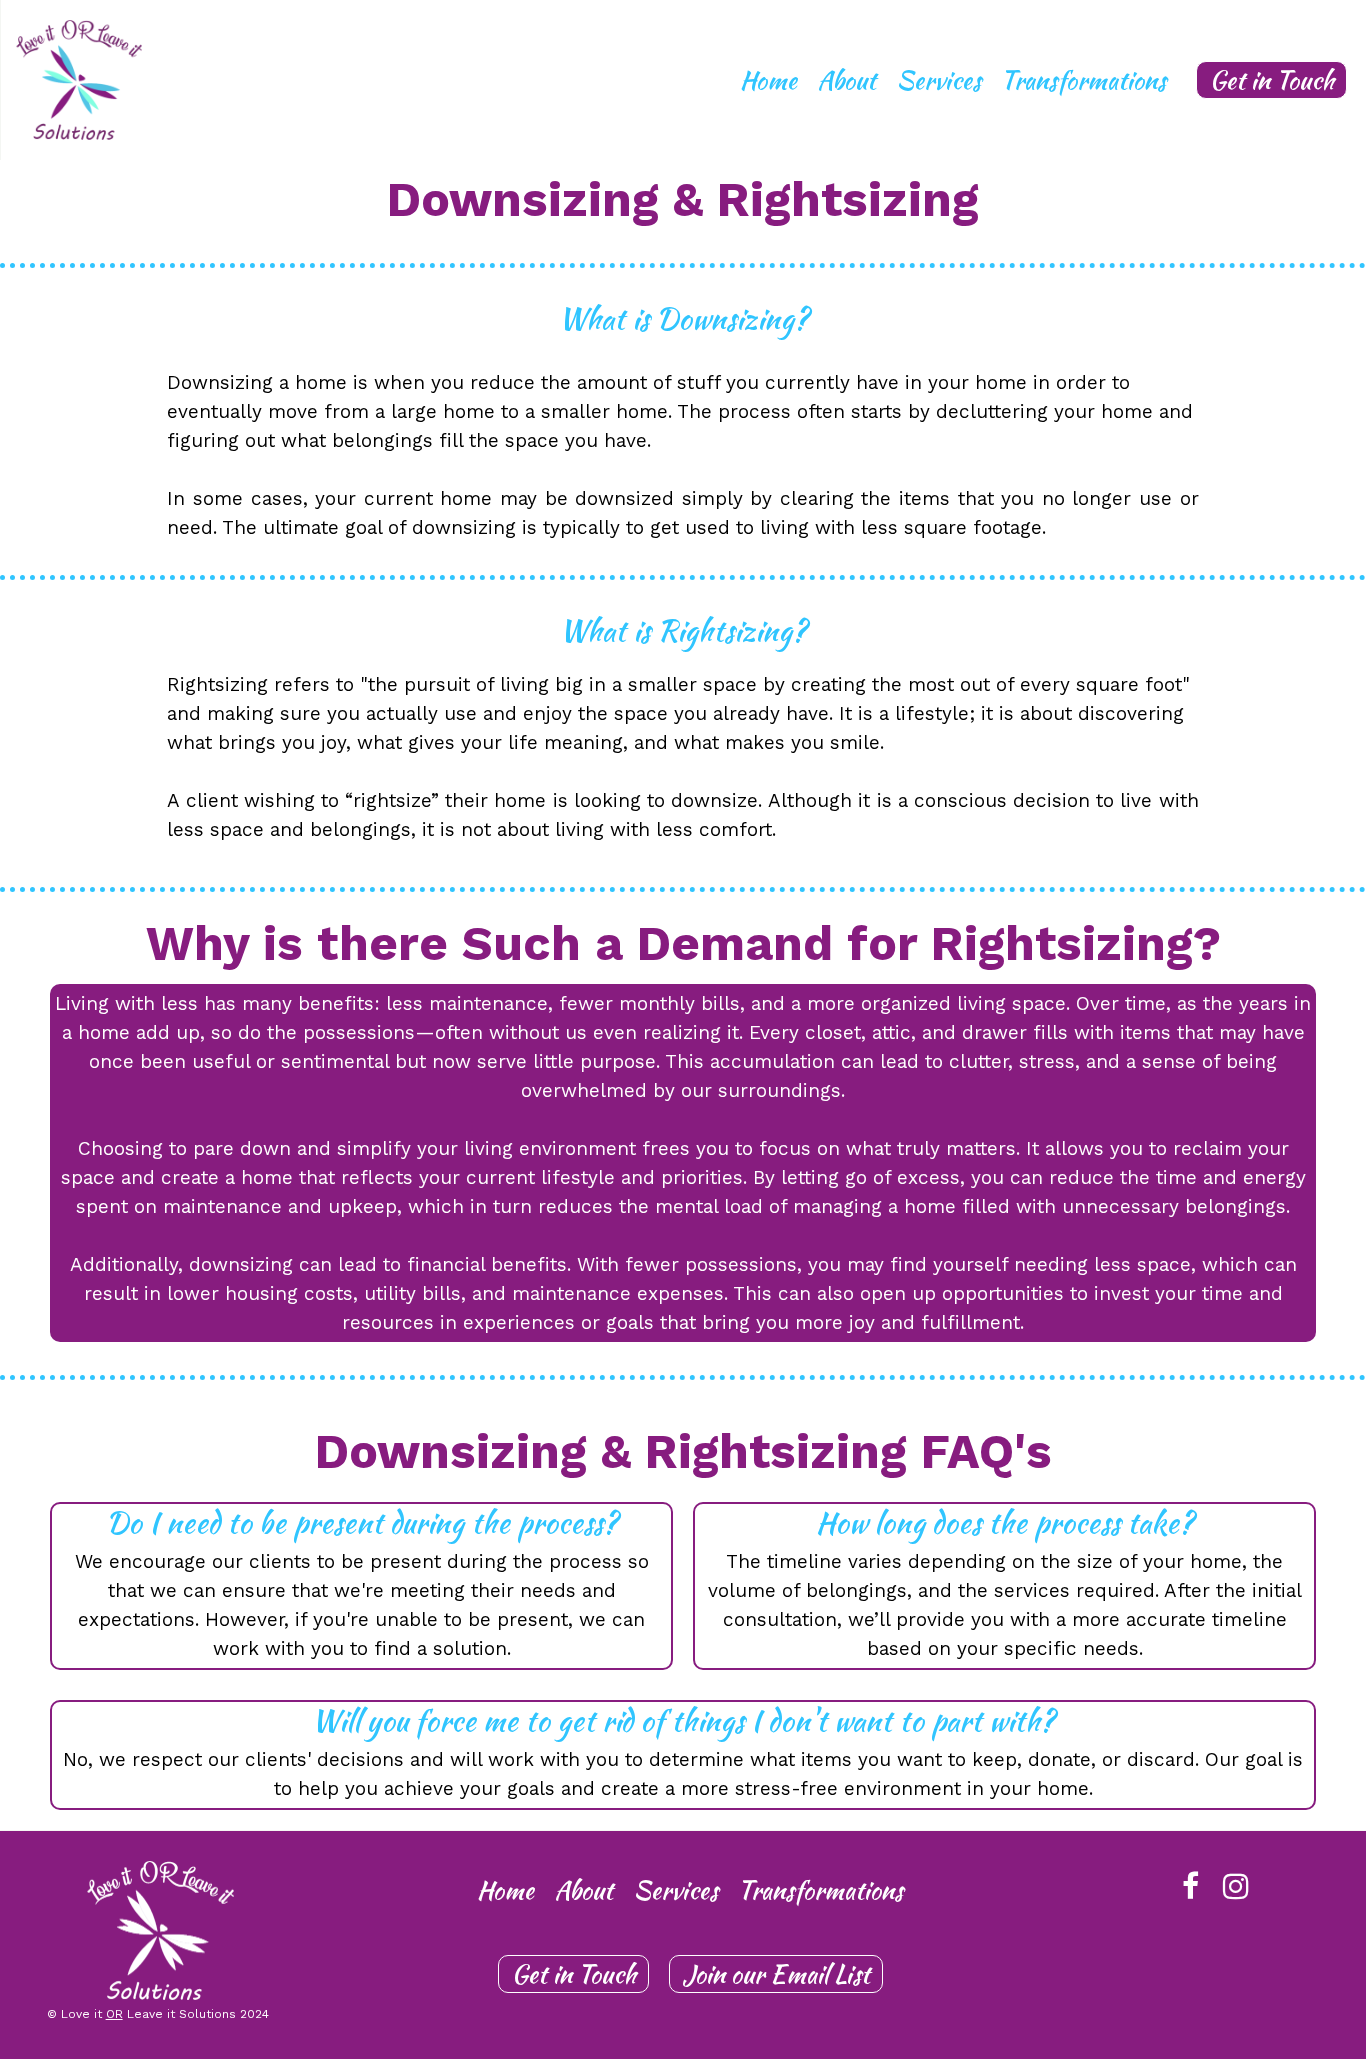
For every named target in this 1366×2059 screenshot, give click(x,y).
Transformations (1083, 80)
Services (938, 80)
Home (768, 80)
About (846, 80)
